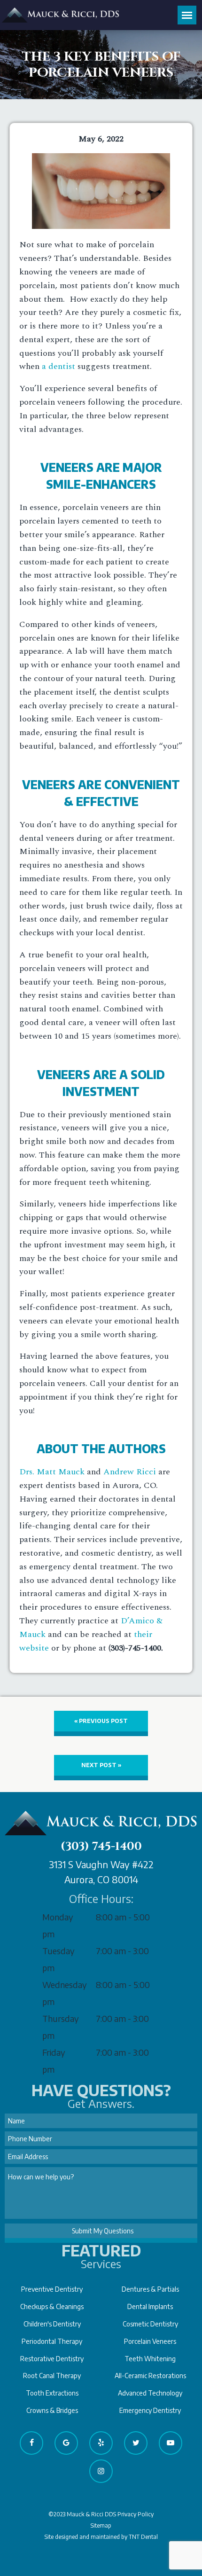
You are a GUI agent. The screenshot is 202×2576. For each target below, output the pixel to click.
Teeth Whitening (150, 2359)
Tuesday (58, 1951)
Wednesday (65, 1985)
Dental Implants (150, 2306)
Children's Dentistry (52, 2324)
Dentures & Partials (150, 2289)
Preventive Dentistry (52, 2289)
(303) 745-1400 (101, 1847)
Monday (58, 1917)
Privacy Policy (136, 2514)
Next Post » (101, 1765)
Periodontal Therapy (52, 2341)
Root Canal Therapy (52, 2376)
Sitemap (101, 2525)
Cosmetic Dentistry (150, 2324)
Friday (54, 2052)
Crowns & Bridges (52, 2410)
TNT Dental (143, 2537)
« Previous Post (101, 1721)
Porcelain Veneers (150, 2341)
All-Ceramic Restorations (150, 2376)
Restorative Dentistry (52, 2359)
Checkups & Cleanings (52, 2306)
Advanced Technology (150, 2393)
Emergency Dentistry (150, 2410)
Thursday (61, 2018)
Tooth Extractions (52, 2393)
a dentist (58, 366)
